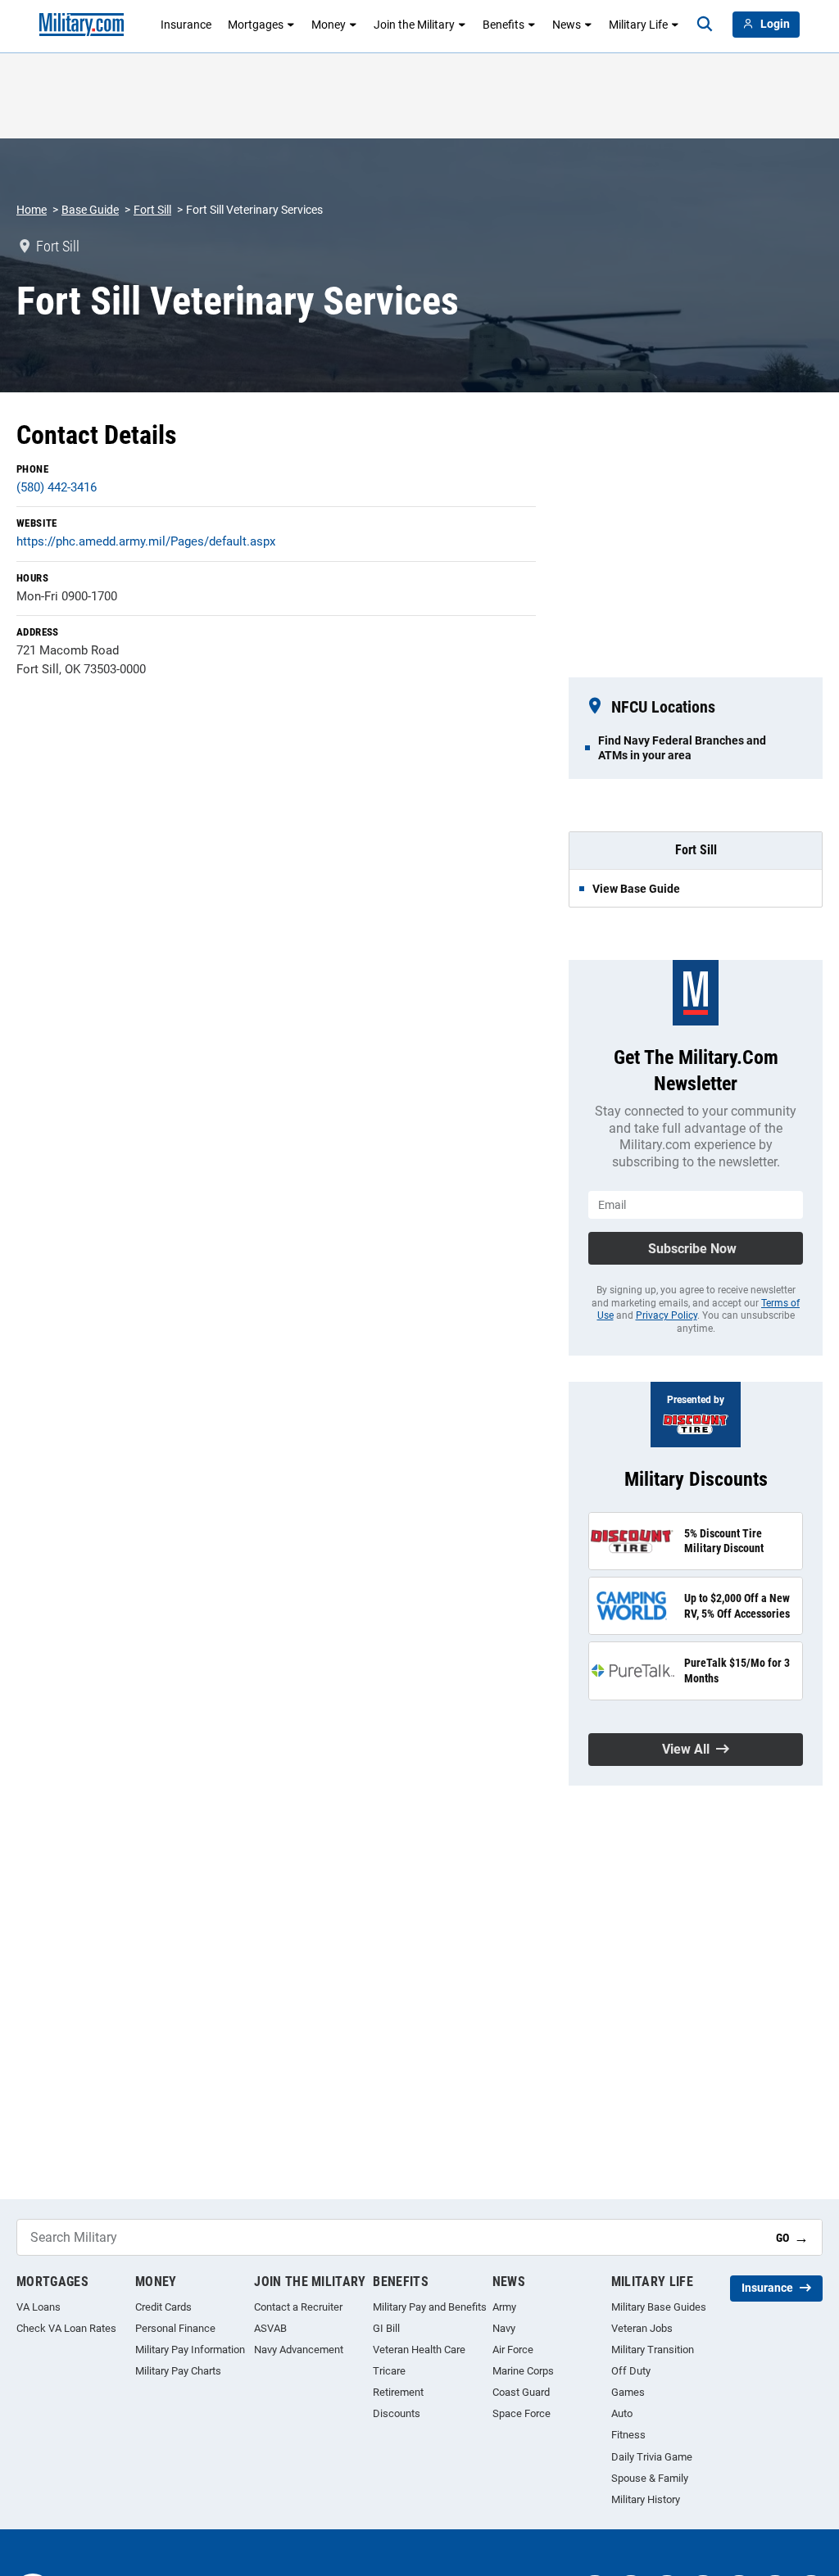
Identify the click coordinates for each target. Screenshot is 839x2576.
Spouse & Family (650, 2478)
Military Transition (653, 2350)
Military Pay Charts (178, 2371)
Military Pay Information (190, 2350)
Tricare (389, 2371)
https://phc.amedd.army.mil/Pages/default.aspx (146, 541)
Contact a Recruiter (298, 2307)
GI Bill (386, 2328)
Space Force (522, 2413)
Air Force (513, 2350)
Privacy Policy (667, 1315)
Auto (622, 2413)
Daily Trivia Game (652, 2457)
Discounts (397, 2413)
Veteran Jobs (642, 2328)
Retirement (398, 2392)
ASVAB (270, 2328)
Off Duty (631, 2371)
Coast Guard (521, 2392)
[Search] (705, 25)
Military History (646, 2499)
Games (628, 2392)
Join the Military (414, 25)
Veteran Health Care (419, 2350)
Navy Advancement (299, 2350)
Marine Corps (523, 2371)
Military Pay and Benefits (430, 2307)
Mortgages (256, 25)
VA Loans (39, 2307)
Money (329, 25)
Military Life (638, 25)
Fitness (628, 2435)
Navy (504, 2328)
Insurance (186, 25)
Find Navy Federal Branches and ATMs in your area (682, 748)
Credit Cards (163, 2307)
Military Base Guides (659, 2307)
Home (32, 210)
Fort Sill (152, 210)
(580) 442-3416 (57, 487)
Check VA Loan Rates (66, 2328)
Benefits (503, 25)
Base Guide (90, 210)
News (567, 25)
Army (504, 2307)
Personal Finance (175, 2328)
